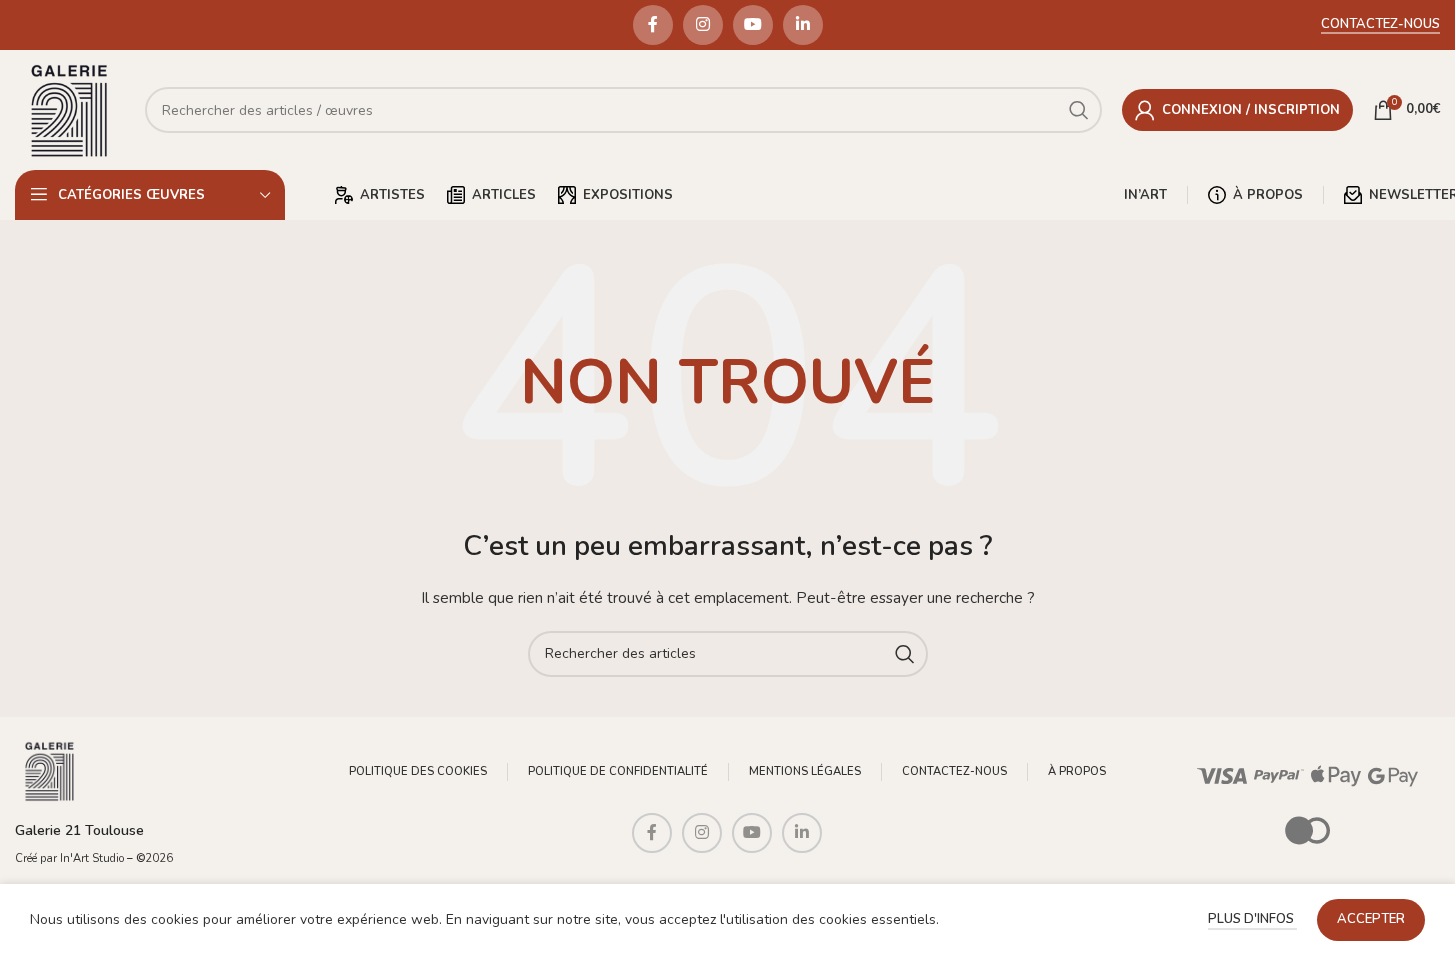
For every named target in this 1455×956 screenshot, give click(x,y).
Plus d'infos (1252, 919)
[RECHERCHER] (905, 654)
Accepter (1371, 919)
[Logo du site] (70, 108)
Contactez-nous (1380, 25)
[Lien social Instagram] (703, 25)
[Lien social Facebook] (653, 25)
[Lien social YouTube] (753, 25)
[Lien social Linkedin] (803, 25)
